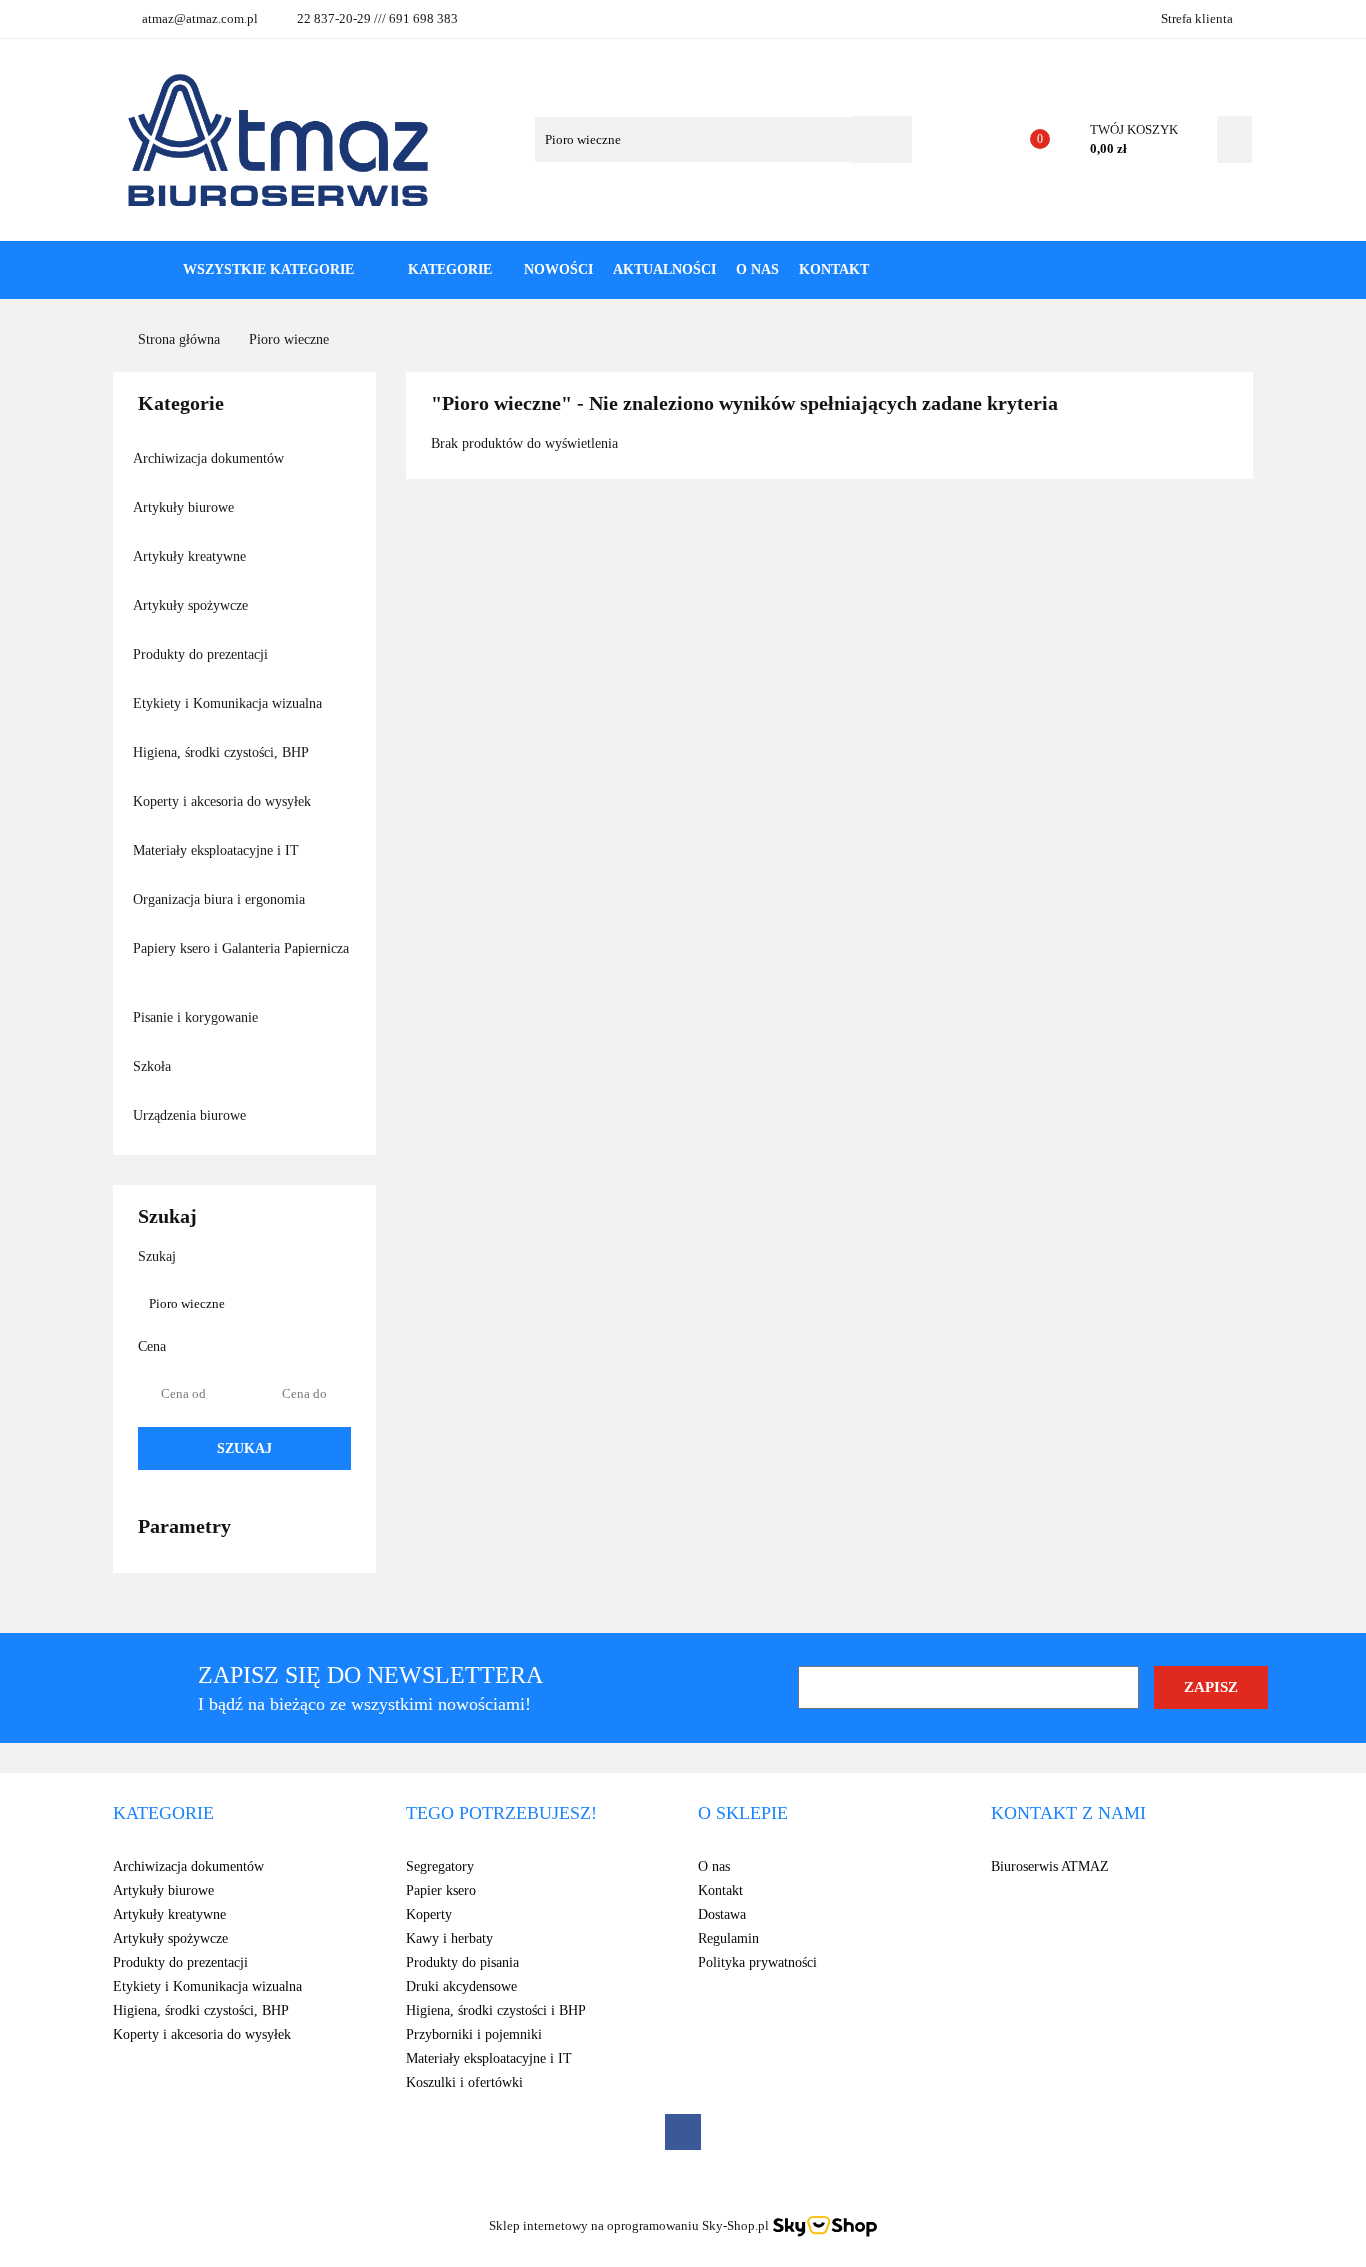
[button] (163, 1814)
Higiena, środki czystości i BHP (496, 2010)
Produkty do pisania (462, 1962)
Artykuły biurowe (185, 507)
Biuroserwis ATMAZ (1050, 1866)
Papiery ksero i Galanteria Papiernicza (241, 948)
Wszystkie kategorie (266, 269)
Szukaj (244, 1448)
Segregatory (440, 1866)
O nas (757, 269)
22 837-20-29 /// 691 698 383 (377, 18)
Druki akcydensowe (461, 1986)
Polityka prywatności (757, 1962)
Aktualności (664, 269)
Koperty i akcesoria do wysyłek (224, 801)
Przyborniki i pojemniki (474, 2034)
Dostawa (722, 1914)
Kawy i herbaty (449, 1938)
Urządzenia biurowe (191, 1115)
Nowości (558, 269)
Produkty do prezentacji (202, 654)
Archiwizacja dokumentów (210, 458)
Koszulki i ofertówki (464, 2082)
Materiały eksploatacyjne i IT (218, 850)
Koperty (429, 1914)
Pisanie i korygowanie (197, 1017)
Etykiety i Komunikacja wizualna (229, 703)
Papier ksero (441, 1890)
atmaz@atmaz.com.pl (200, 18)
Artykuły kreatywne (191, 556)
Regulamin (728, 1938)
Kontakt (834, 269)
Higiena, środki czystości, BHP (222, 752)
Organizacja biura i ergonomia (221, 899)
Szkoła (154, 1066)
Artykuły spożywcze (192, 605)
